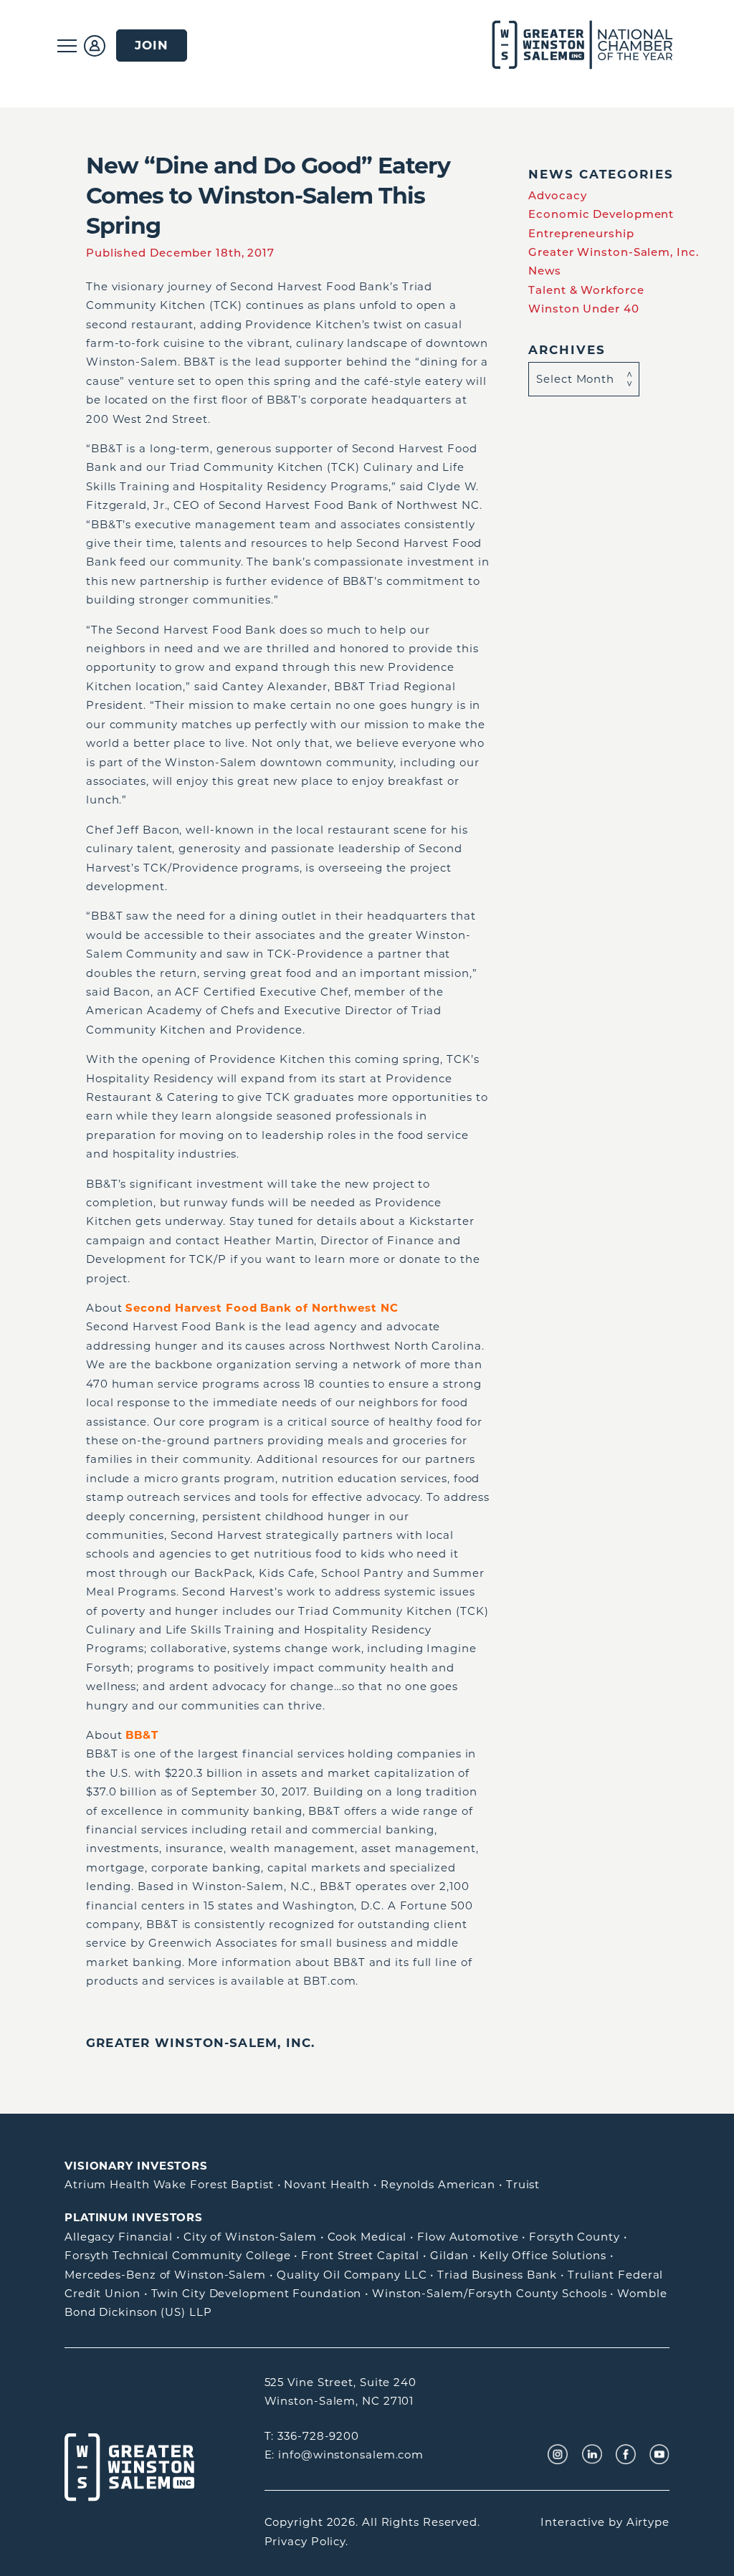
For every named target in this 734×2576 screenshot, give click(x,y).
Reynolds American (438, 2184)
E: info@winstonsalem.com (344, 2455)
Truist (523, 2184)
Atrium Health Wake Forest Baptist (169, 2184)
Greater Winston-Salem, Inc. (200, 2043)
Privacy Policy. (307, 2541)
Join (152, 45)
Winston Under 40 (583, 309)
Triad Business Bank (497, 2275)
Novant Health (327, 2184)
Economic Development (601, 214)
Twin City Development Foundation (257, 2293)
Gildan (449, 2255)
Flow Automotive (468, 2237)
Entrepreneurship (581, 233)
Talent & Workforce (586, 290)
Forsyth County (575, 2237)
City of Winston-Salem (250, 2237)
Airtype (648, 2522)
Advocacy (557, 195)
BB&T (142, 1735)
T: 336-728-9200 (312, 2436)
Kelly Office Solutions (543, 2255)
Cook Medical (367, 2237)
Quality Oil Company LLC (352, 2275)
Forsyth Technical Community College (178, 2255)
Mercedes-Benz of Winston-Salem (165, 2275)
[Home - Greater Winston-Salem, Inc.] (575, 46)
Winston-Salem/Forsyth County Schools (489, 2293)
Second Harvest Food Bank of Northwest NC (262, 1308)
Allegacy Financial (119, 2237)
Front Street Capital (360, 2255)
